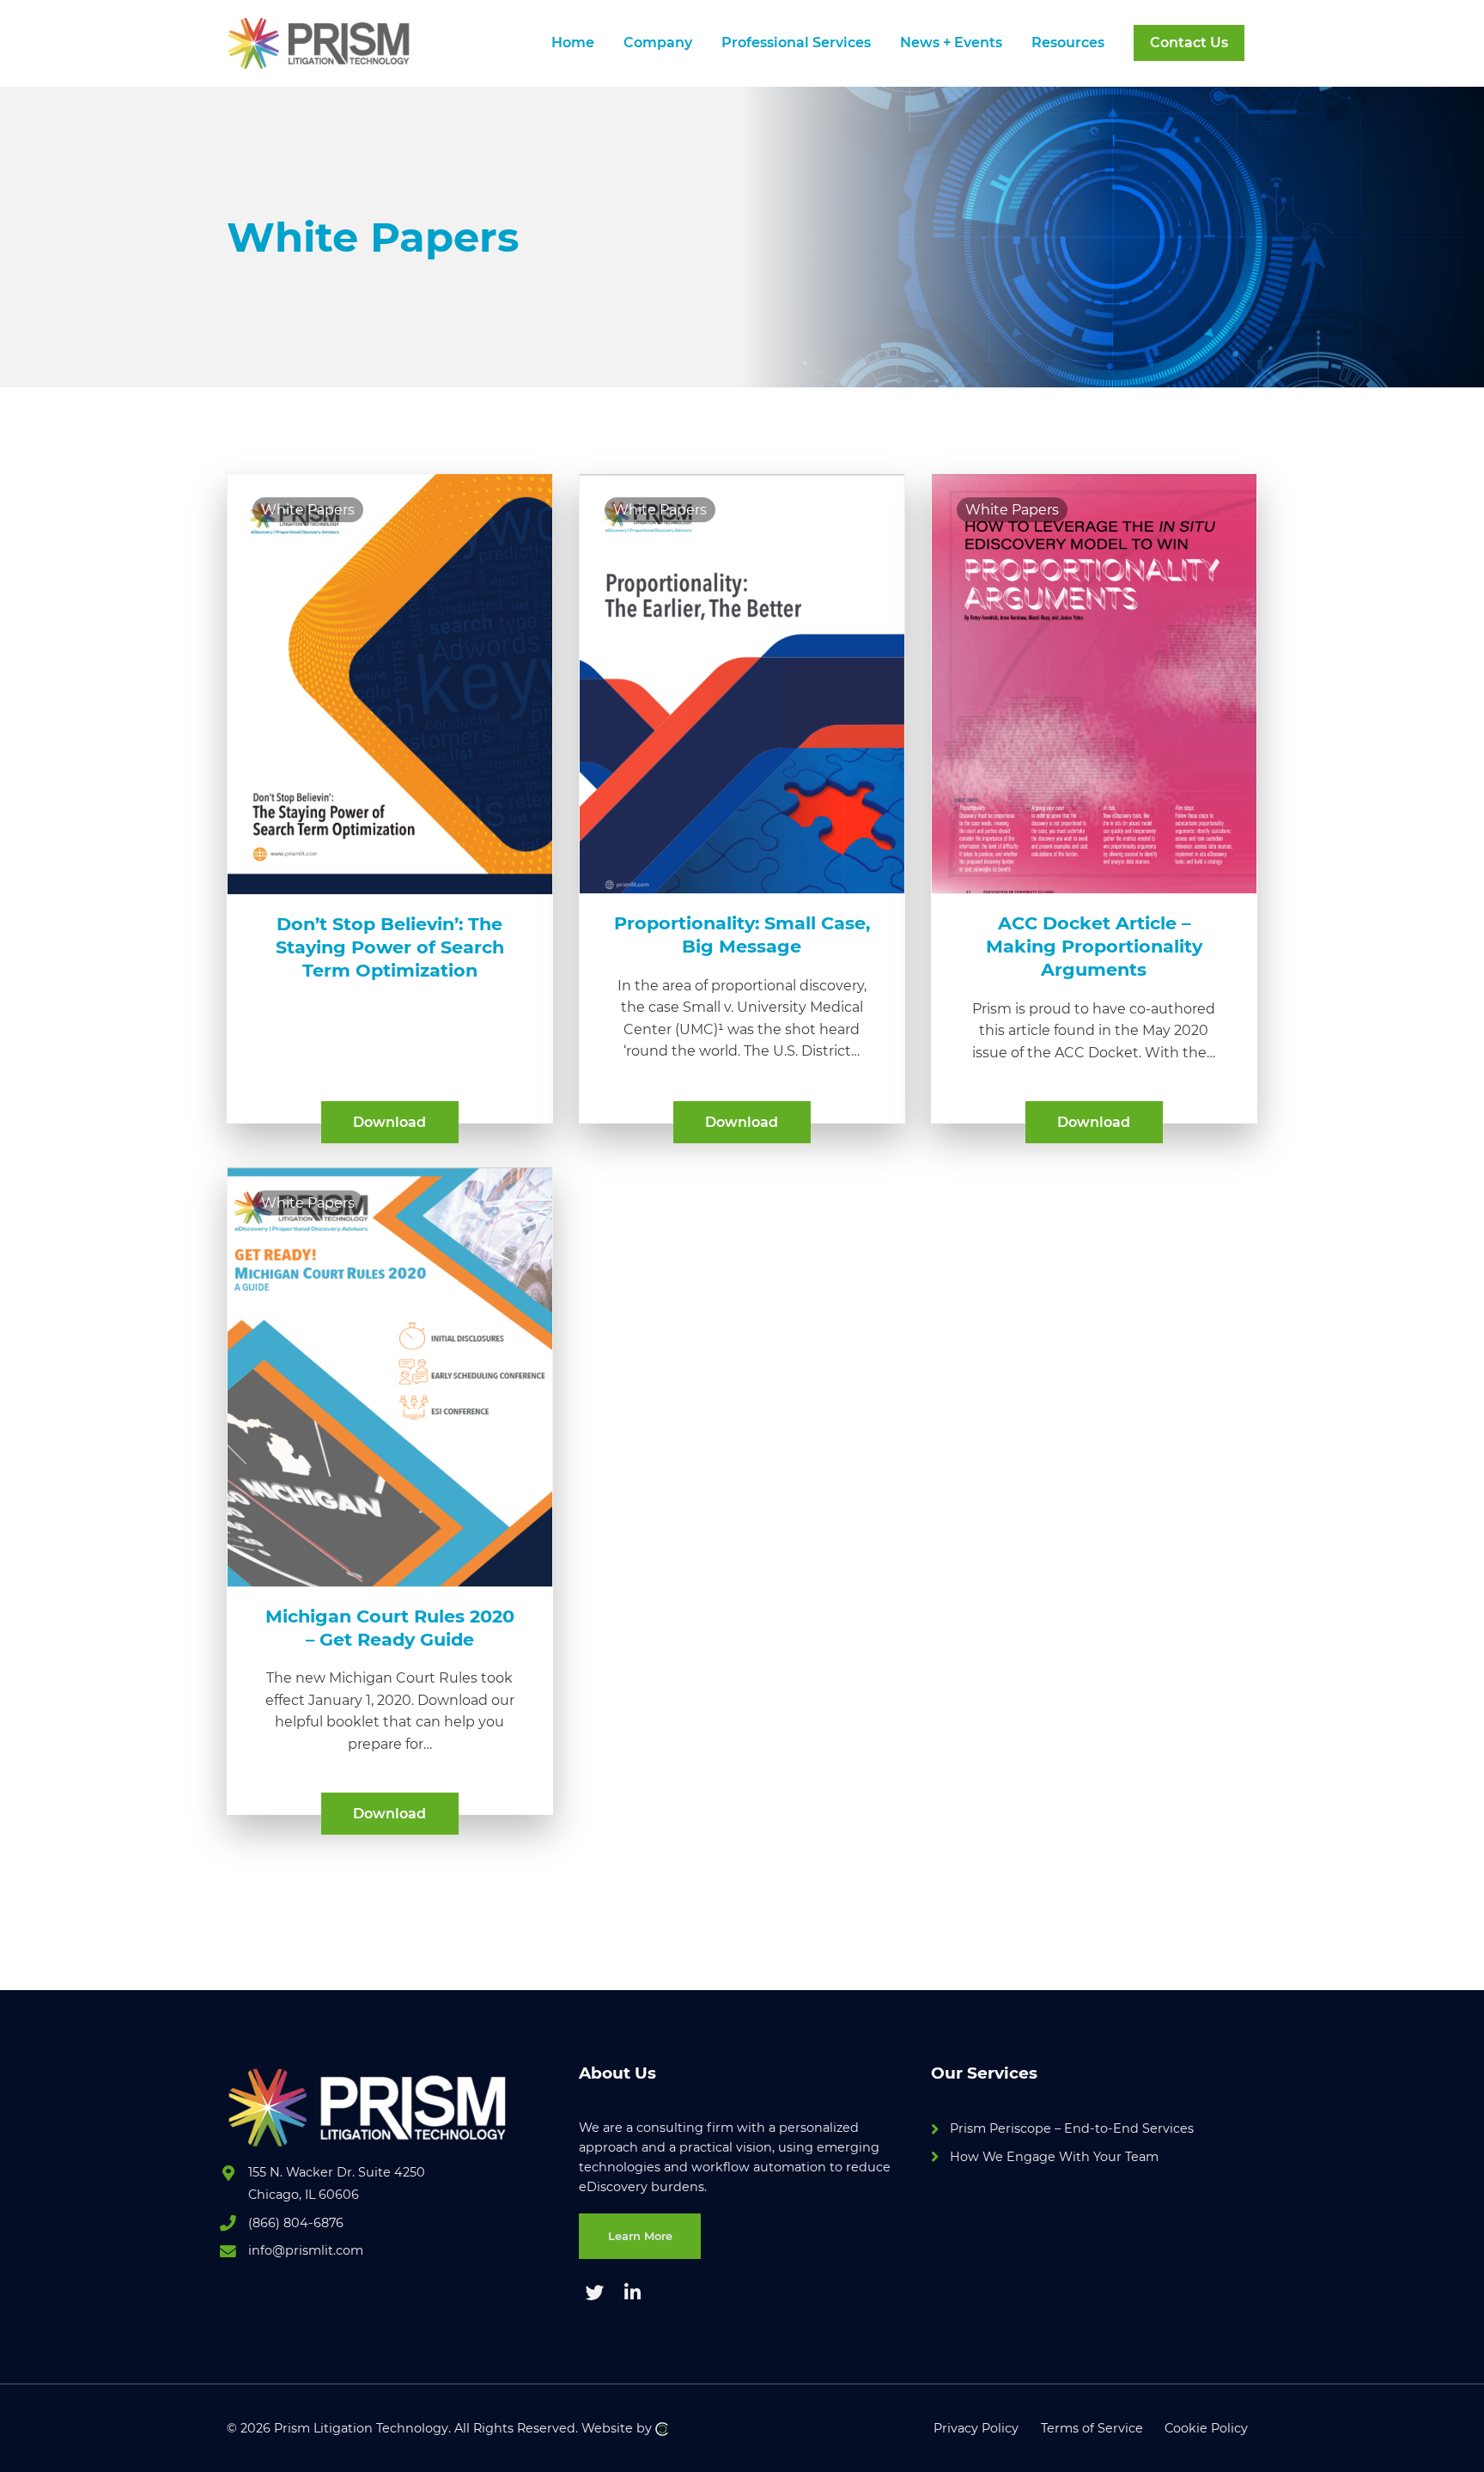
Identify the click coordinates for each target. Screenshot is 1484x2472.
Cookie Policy (1206, 2428)
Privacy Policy (976, 2428)
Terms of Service (1092, 2428)
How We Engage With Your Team (1054, 2157)
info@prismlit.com (306, 2250)
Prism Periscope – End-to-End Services (1072, 2128)
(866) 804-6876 (296, 2223)
